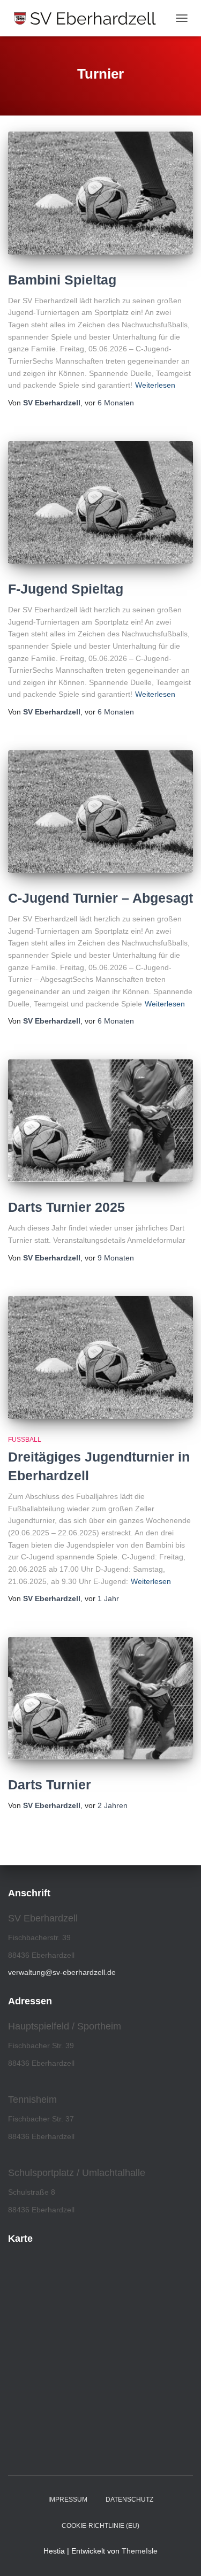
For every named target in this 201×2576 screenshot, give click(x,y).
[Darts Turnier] (100, 1698)
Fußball (25, 1440)
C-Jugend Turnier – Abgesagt (100, 898)
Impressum (68, 2500)
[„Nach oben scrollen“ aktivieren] (180, 2555)
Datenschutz (129, 2500)
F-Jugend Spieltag (66, 589)
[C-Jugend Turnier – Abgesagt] (100, 812)
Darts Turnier (50, 1785)
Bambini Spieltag (62, 280)
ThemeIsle (140, 2551)
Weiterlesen (155, 385)
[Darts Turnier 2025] (100, 1121)
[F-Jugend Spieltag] (100, 502)
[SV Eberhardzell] (89, 18)
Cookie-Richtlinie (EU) (100, 2526)
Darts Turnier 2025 (66, 1207)
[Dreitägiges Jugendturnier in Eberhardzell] (100, 1357)
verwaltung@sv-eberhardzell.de (62, 1972)
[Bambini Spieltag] (100, 193)
